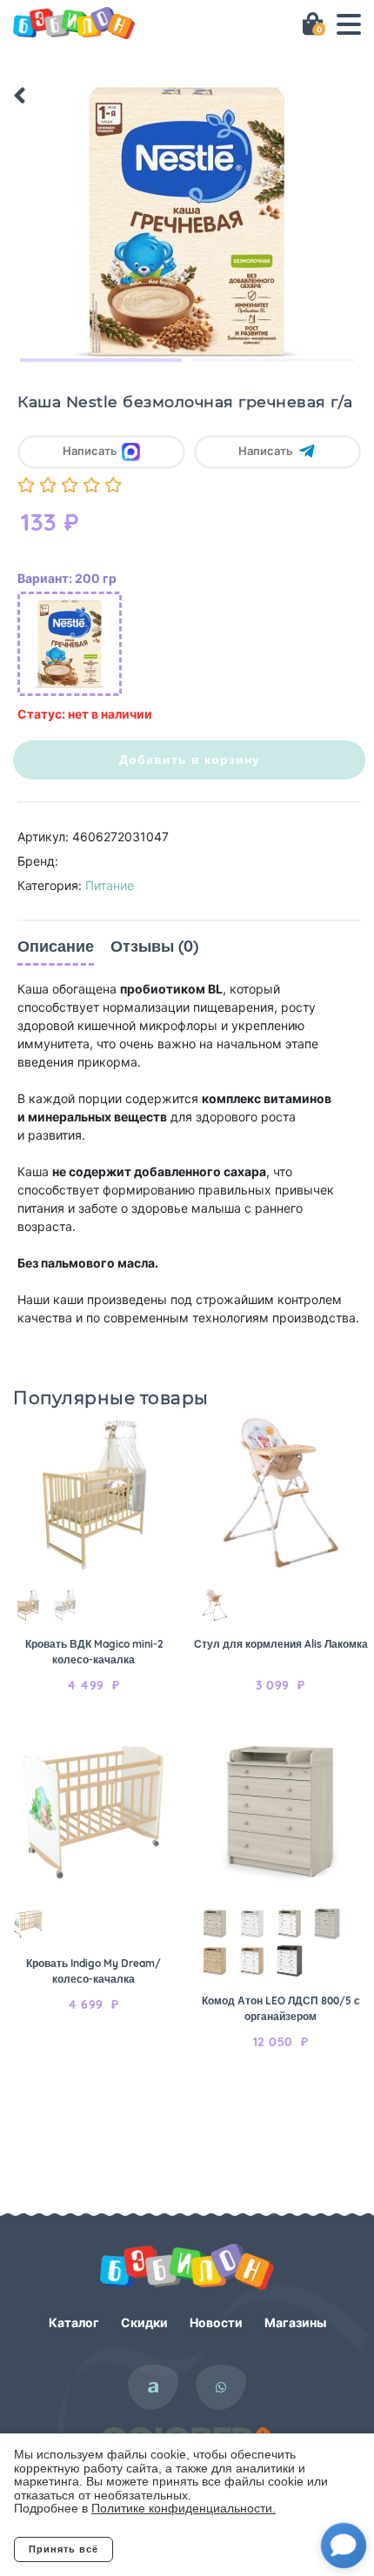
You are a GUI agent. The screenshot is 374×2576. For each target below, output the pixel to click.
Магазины (295, 2322)
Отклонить (183, 2549)
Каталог (74, 2322)
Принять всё (63, 2549)
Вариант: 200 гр (67, 578)
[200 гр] (70, 644)
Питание (110, 885)
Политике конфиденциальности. (184, 2508)
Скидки (144, 2322)
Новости (216, 2322)
